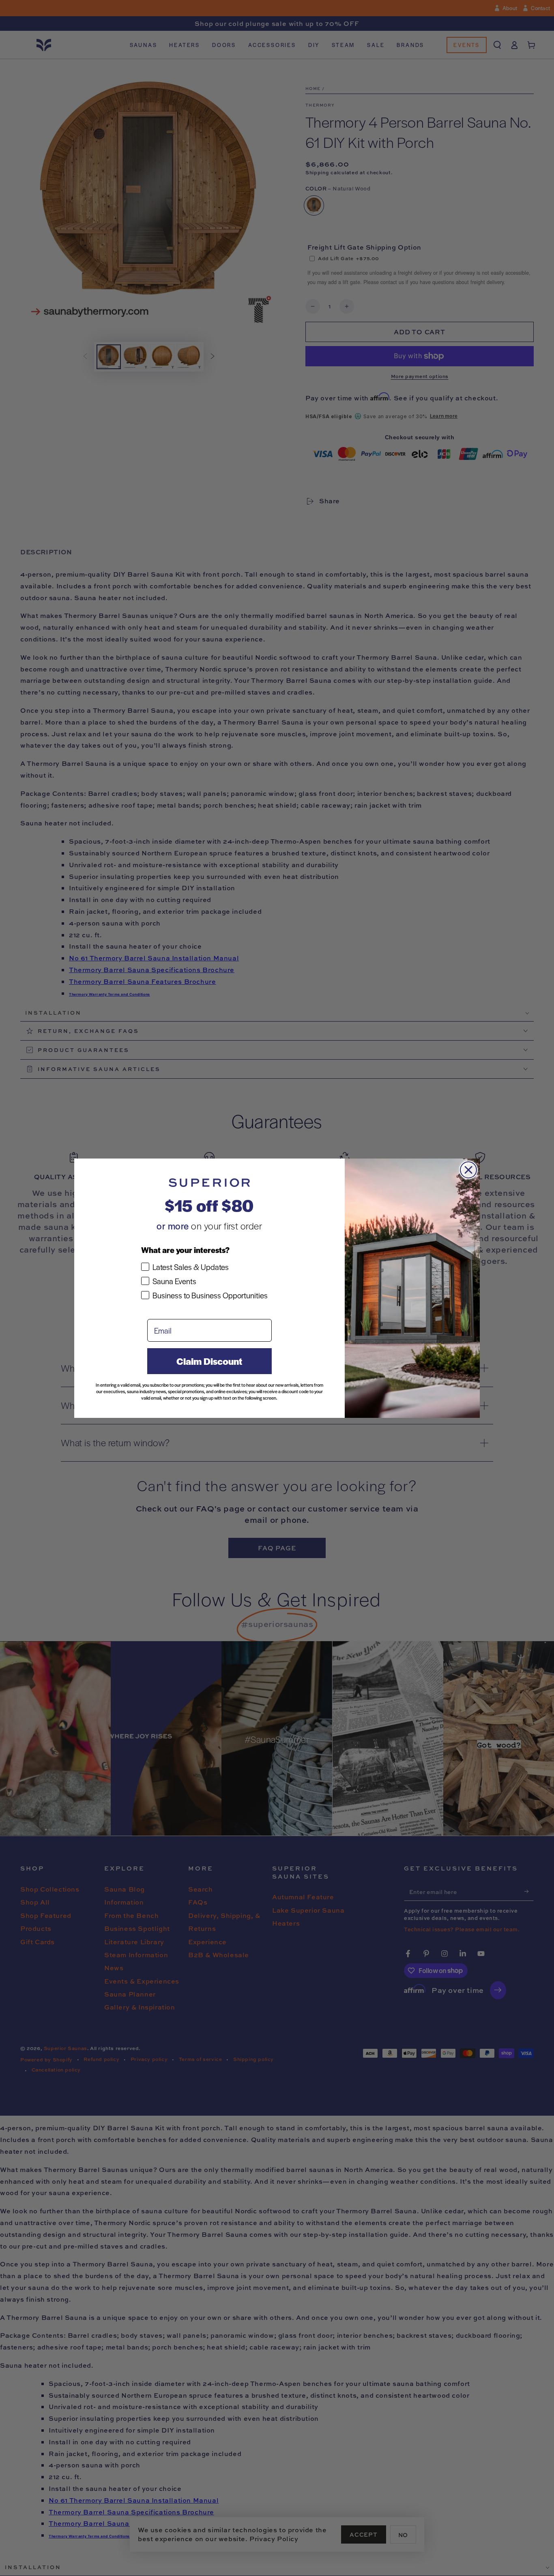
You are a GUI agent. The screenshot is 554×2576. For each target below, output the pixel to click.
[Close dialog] (468, 1170)
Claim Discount (209, 1361)
